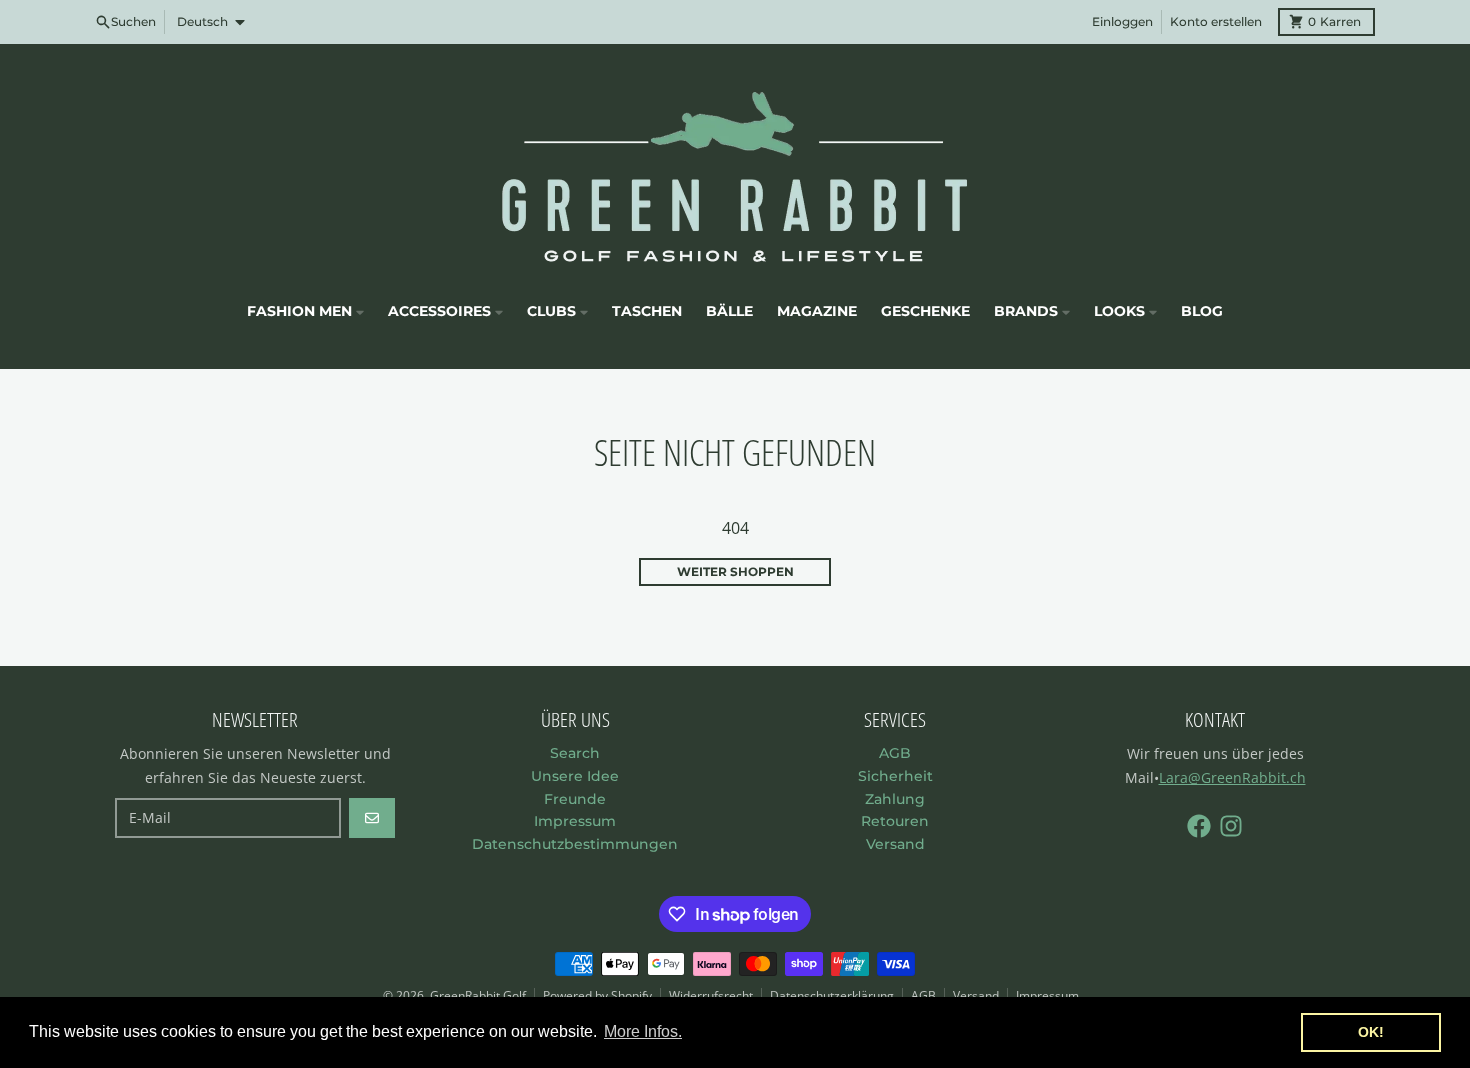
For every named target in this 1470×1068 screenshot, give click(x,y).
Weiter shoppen (735, 571)
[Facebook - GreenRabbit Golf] (1199, 826)
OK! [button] (1371, 1032)
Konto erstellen (1216, 21)
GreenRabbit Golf (478, 995)
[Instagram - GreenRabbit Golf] (1231, 826)
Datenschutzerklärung (832, 995)
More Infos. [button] (643, 1031)
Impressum (1047, 995)
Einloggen (1122, 21)
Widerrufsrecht (711, 995)
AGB (923, 995)
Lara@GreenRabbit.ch (1232, 777)
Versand (976, 995)
